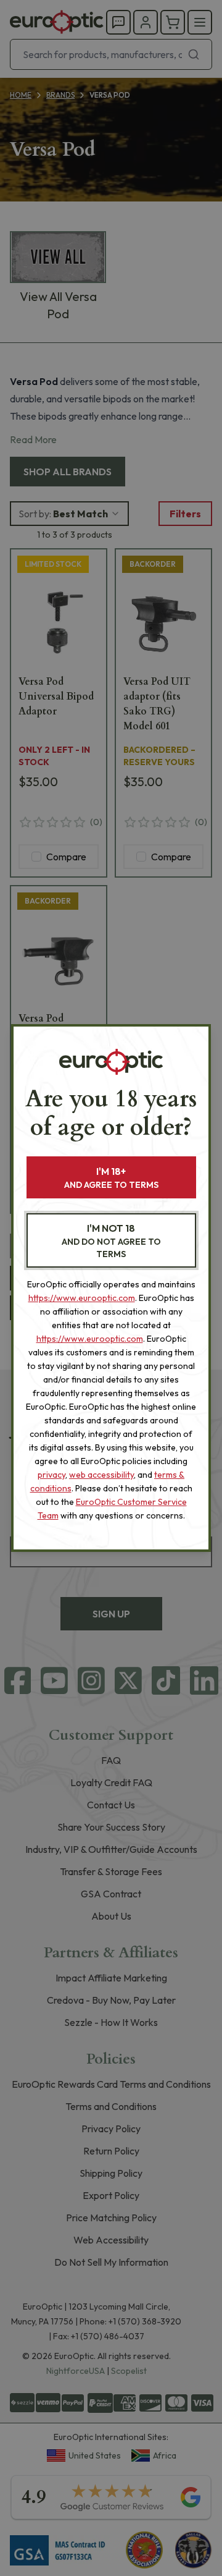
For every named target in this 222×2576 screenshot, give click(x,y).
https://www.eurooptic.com (82, 1298)
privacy (51, 1475)
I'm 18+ (111, 1178)
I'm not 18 (111, 1241)
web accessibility (101, 1475)
